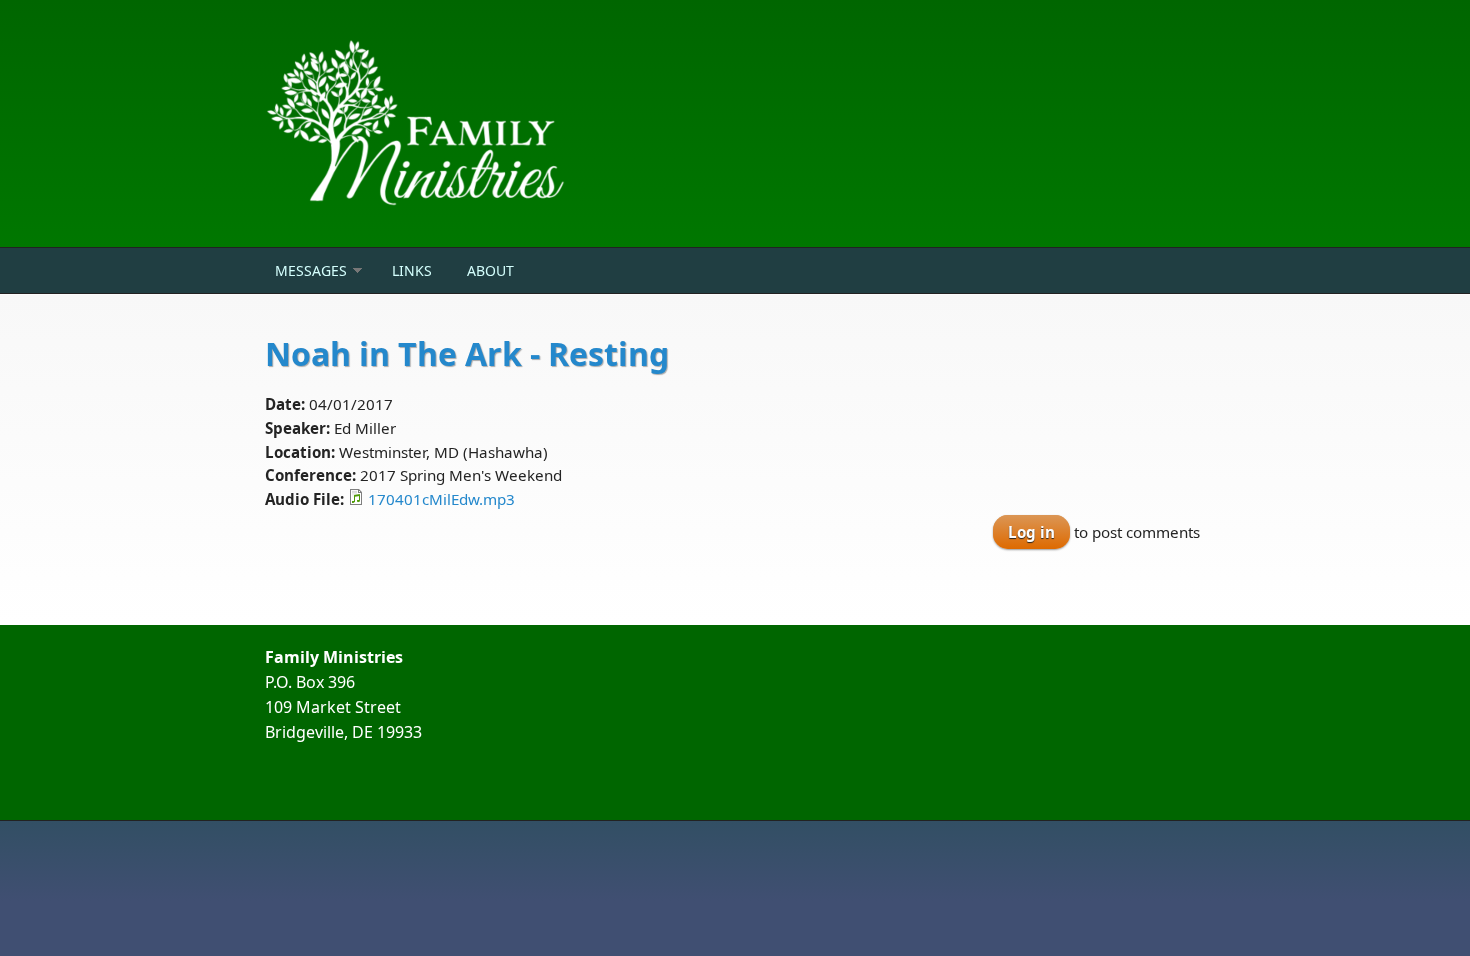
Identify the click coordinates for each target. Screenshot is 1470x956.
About (490, 270)
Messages (311, 270)
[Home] (575, 123)
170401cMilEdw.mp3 (441, 499)
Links (412, 270)
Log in (1031, 532)
